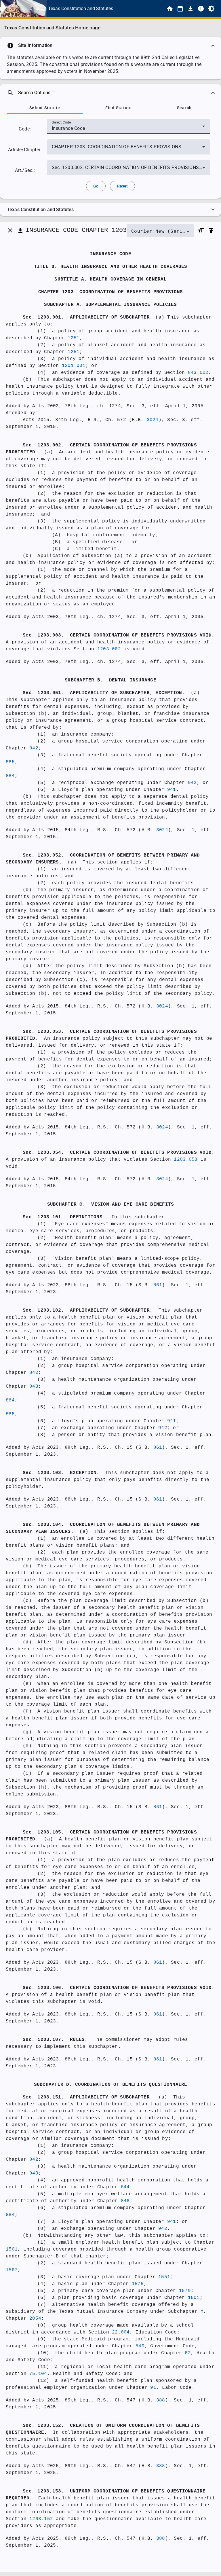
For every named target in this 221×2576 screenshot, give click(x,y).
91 (153, 2388)
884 (10, 776)
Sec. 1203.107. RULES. (55, 2040)
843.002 (198, 373)
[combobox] (128, 128)
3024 (153, 420)
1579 (185, 2291)
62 (188, 2353)
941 (172, 790)
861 (158, 1285)
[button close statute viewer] (10, 230)
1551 (164, 2277)
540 (140, 2346)
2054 (35, 2319)
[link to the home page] (170, 9)
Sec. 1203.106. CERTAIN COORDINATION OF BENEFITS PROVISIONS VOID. (119, 1988)
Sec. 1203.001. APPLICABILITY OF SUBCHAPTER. (88, 317)
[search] (110, 93)
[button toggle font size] (201, 230)
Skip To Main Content (139, 9)
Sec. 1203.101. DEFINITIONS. (64, 1217)
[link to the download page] (190, 9)
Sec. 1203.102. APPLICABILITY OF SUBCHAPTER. (88, 1310)
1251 (74, 338)
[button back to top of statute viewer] (211, 230)
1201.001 (74, 366)
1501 (12, 2249)
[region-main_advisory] (110, 46)
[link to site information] (201, 9)
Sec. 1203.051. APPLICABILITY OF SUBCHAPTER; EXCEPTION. (104, 693)
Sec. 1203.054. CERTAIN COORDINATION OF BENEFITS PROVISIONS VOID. (119, 1153)
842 (34, 748)
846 (125, 2201)
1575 (138, 2284)
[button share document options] (20, 230)
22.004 (121, 2332)
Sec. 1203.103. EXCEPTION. (61, 1473)
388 (161, 2400)
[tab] (45, 108)
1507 (12, 2270)
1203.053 (186, 1160)
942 (192, 783)
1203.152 (41, 2519)
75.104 (38, 2374)
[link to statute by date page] (180, 9)
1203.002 (109, 649)
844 (125, 2187)
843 (34, 1387)
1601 (194, 2298)
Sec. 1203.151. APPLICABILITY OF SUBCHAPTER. (88, 2097)
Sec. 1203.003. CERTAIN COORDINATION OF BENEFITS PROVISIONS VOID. (119, 635)
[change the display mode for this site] (211, 9)
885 (10, 762)
